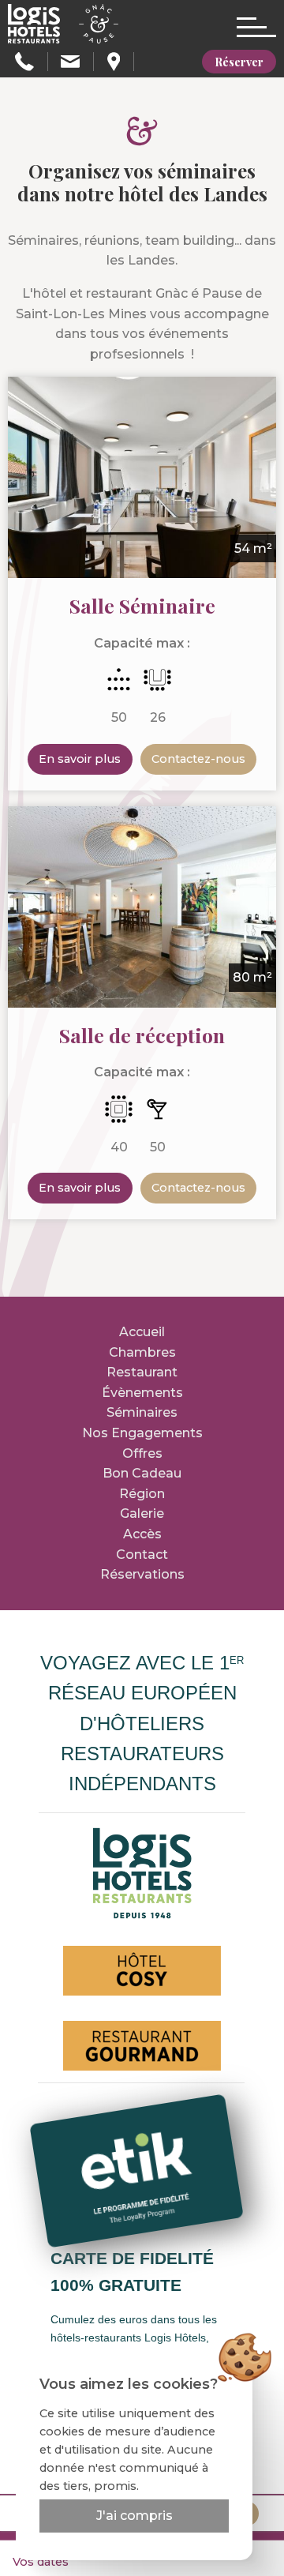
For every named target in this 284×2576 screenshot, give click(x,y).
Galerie (142, 1513)
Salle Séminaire (142, 605)
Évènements (142, 1393)
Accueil (142, 1332)
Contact (142, 1555)
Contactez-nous (198, 759)
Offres (142, 1453)
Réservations (142, 1574)
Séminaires (142, 1412)
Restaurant (142, 1372)
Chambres (142, 1352)
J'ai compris (135, 2516)
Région (142, 1494)
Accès (142, 1534)
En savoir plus (80, 759)
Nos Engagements (142, 1433)
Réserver (239, 62)
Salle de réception (142, 1035)
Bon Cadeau (142, 1473)
